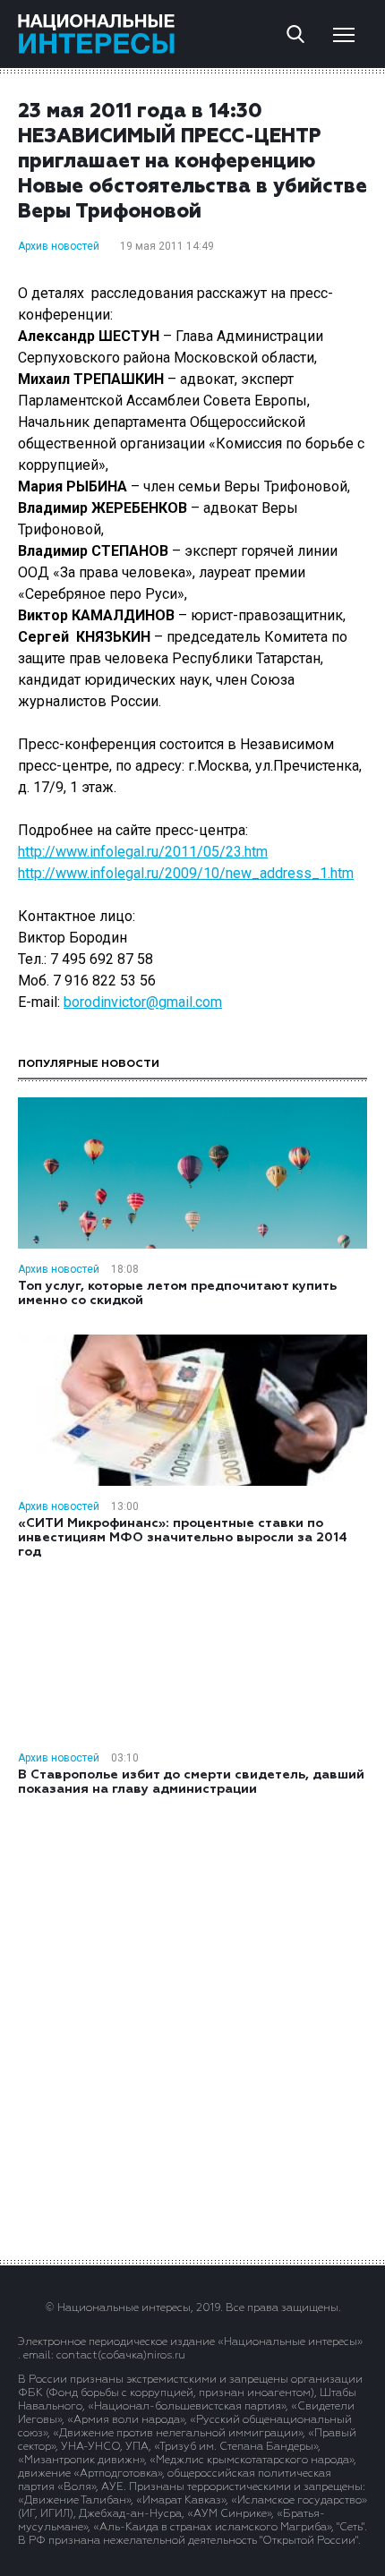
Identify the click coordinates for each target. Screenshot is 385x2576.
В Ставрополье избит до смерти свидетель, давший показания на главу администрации (191, 1782)
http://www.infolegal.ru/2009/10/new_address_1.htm (186, 873)
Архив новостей (59, 246)
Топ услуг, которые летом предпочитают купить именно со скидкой (177, 1293)
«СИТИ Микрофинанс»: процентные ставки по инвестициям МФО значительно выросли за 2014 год (183, 1538)
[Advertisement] (192, 2026)
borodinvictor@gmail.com (143, 1002)
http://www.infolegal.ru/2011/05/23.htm (143, 852)
